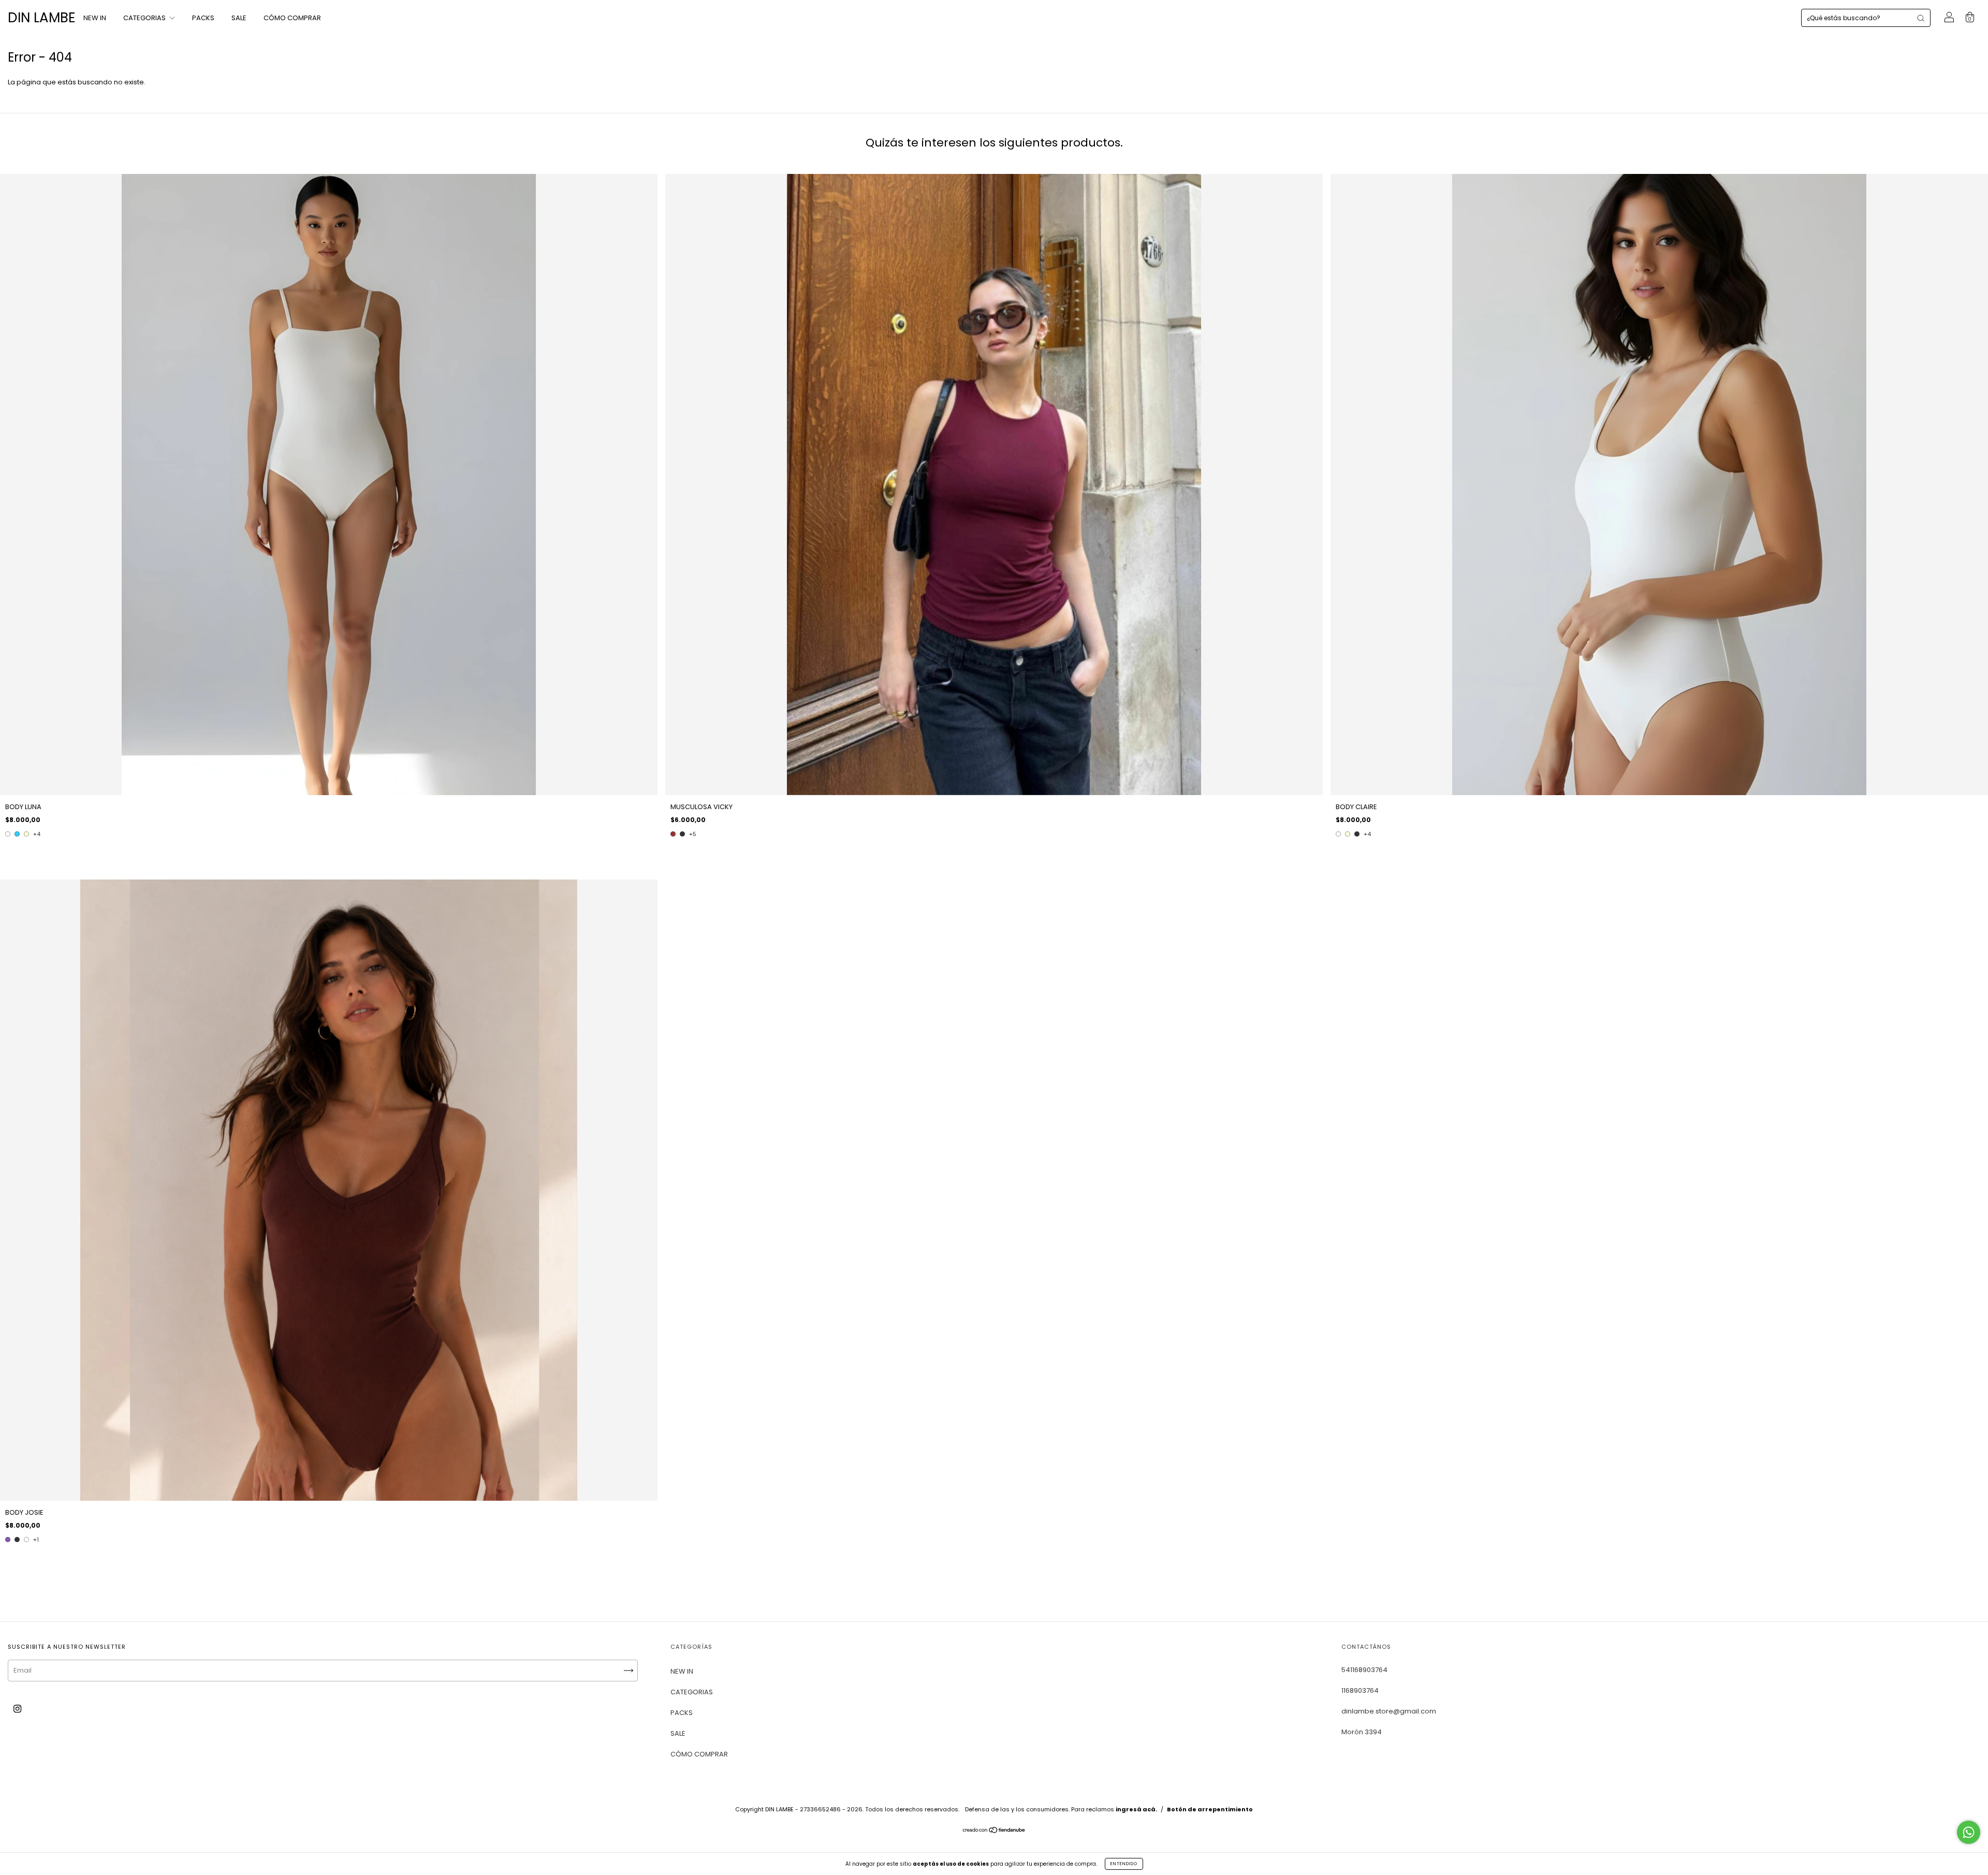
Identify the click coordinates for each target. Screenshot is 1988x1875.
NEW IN (95, 18)
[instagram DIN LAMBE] (17, 1709)
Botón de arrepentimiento (1210, 1809)
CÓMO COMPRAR (292, 18)
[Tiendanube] (994, 1831)
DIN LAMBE (42, 18)
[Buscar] (1921, 18)
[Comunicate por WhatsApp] (1969, 1832)
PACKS (203, 18)
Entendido (1124, 1864)
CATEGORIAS (145, 18)
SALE (239, 18)
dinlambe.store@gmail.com (1389, 1711)
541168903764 (1364, 1670)
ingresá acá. (1136, 1809)
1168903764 (1360, 1690)
